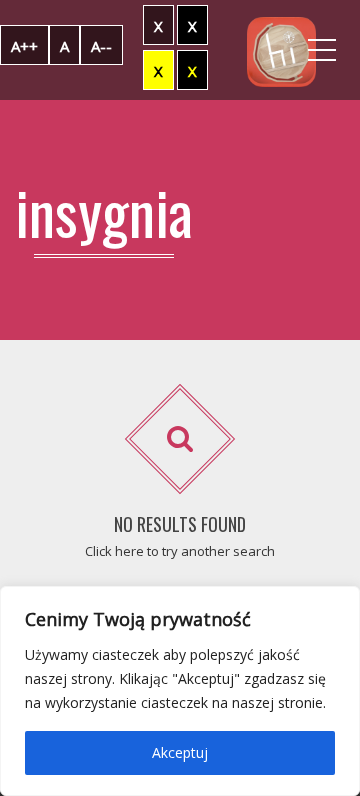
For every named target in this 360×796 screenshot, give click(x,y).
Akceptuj (180, 752)
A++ (24, 46)
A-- (101, 46)
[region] (180, 691)
